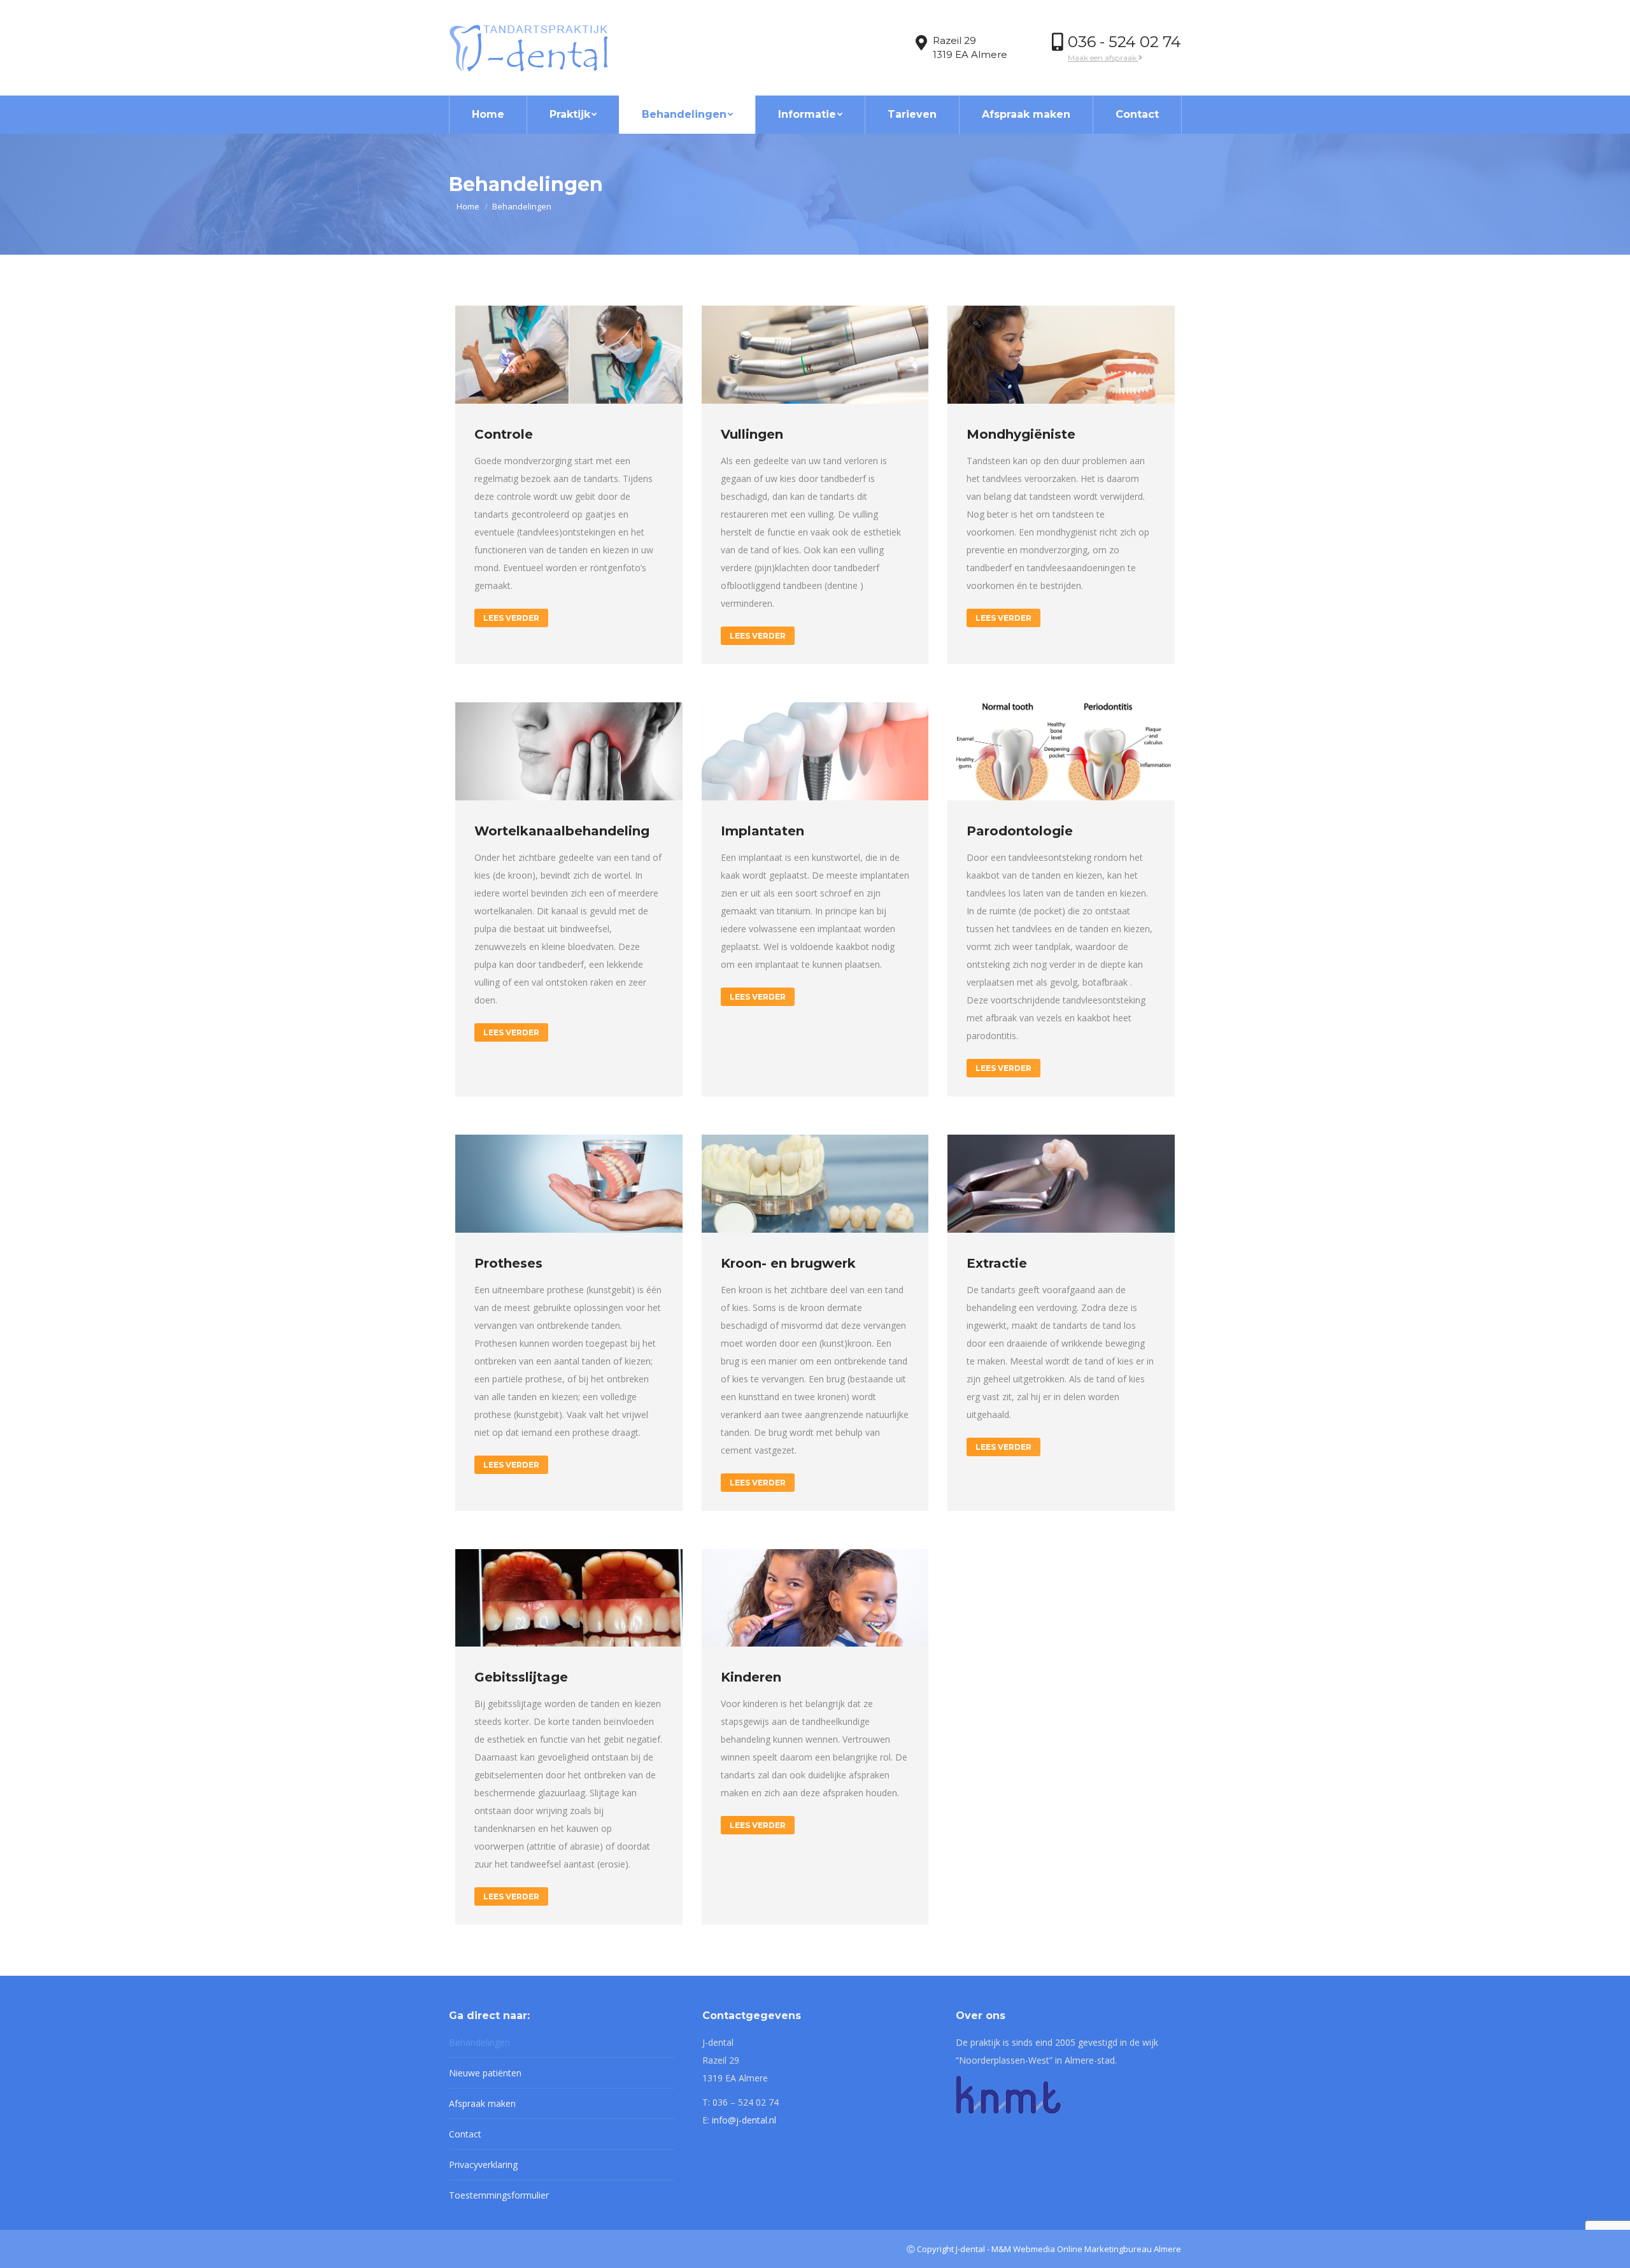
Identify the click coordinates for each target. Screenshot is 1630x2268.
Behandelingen (479, 2042)
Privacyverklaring (483, 2165)
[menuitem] (488, 115)
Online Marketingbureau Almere (1119, 2249)
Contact (465, 2134)
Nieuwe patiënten (485, 2073)
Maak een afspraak (1103, 58)
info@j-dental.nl (744, 2120)
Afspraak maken (482, 2103)
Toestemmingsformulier (499, 2195)
